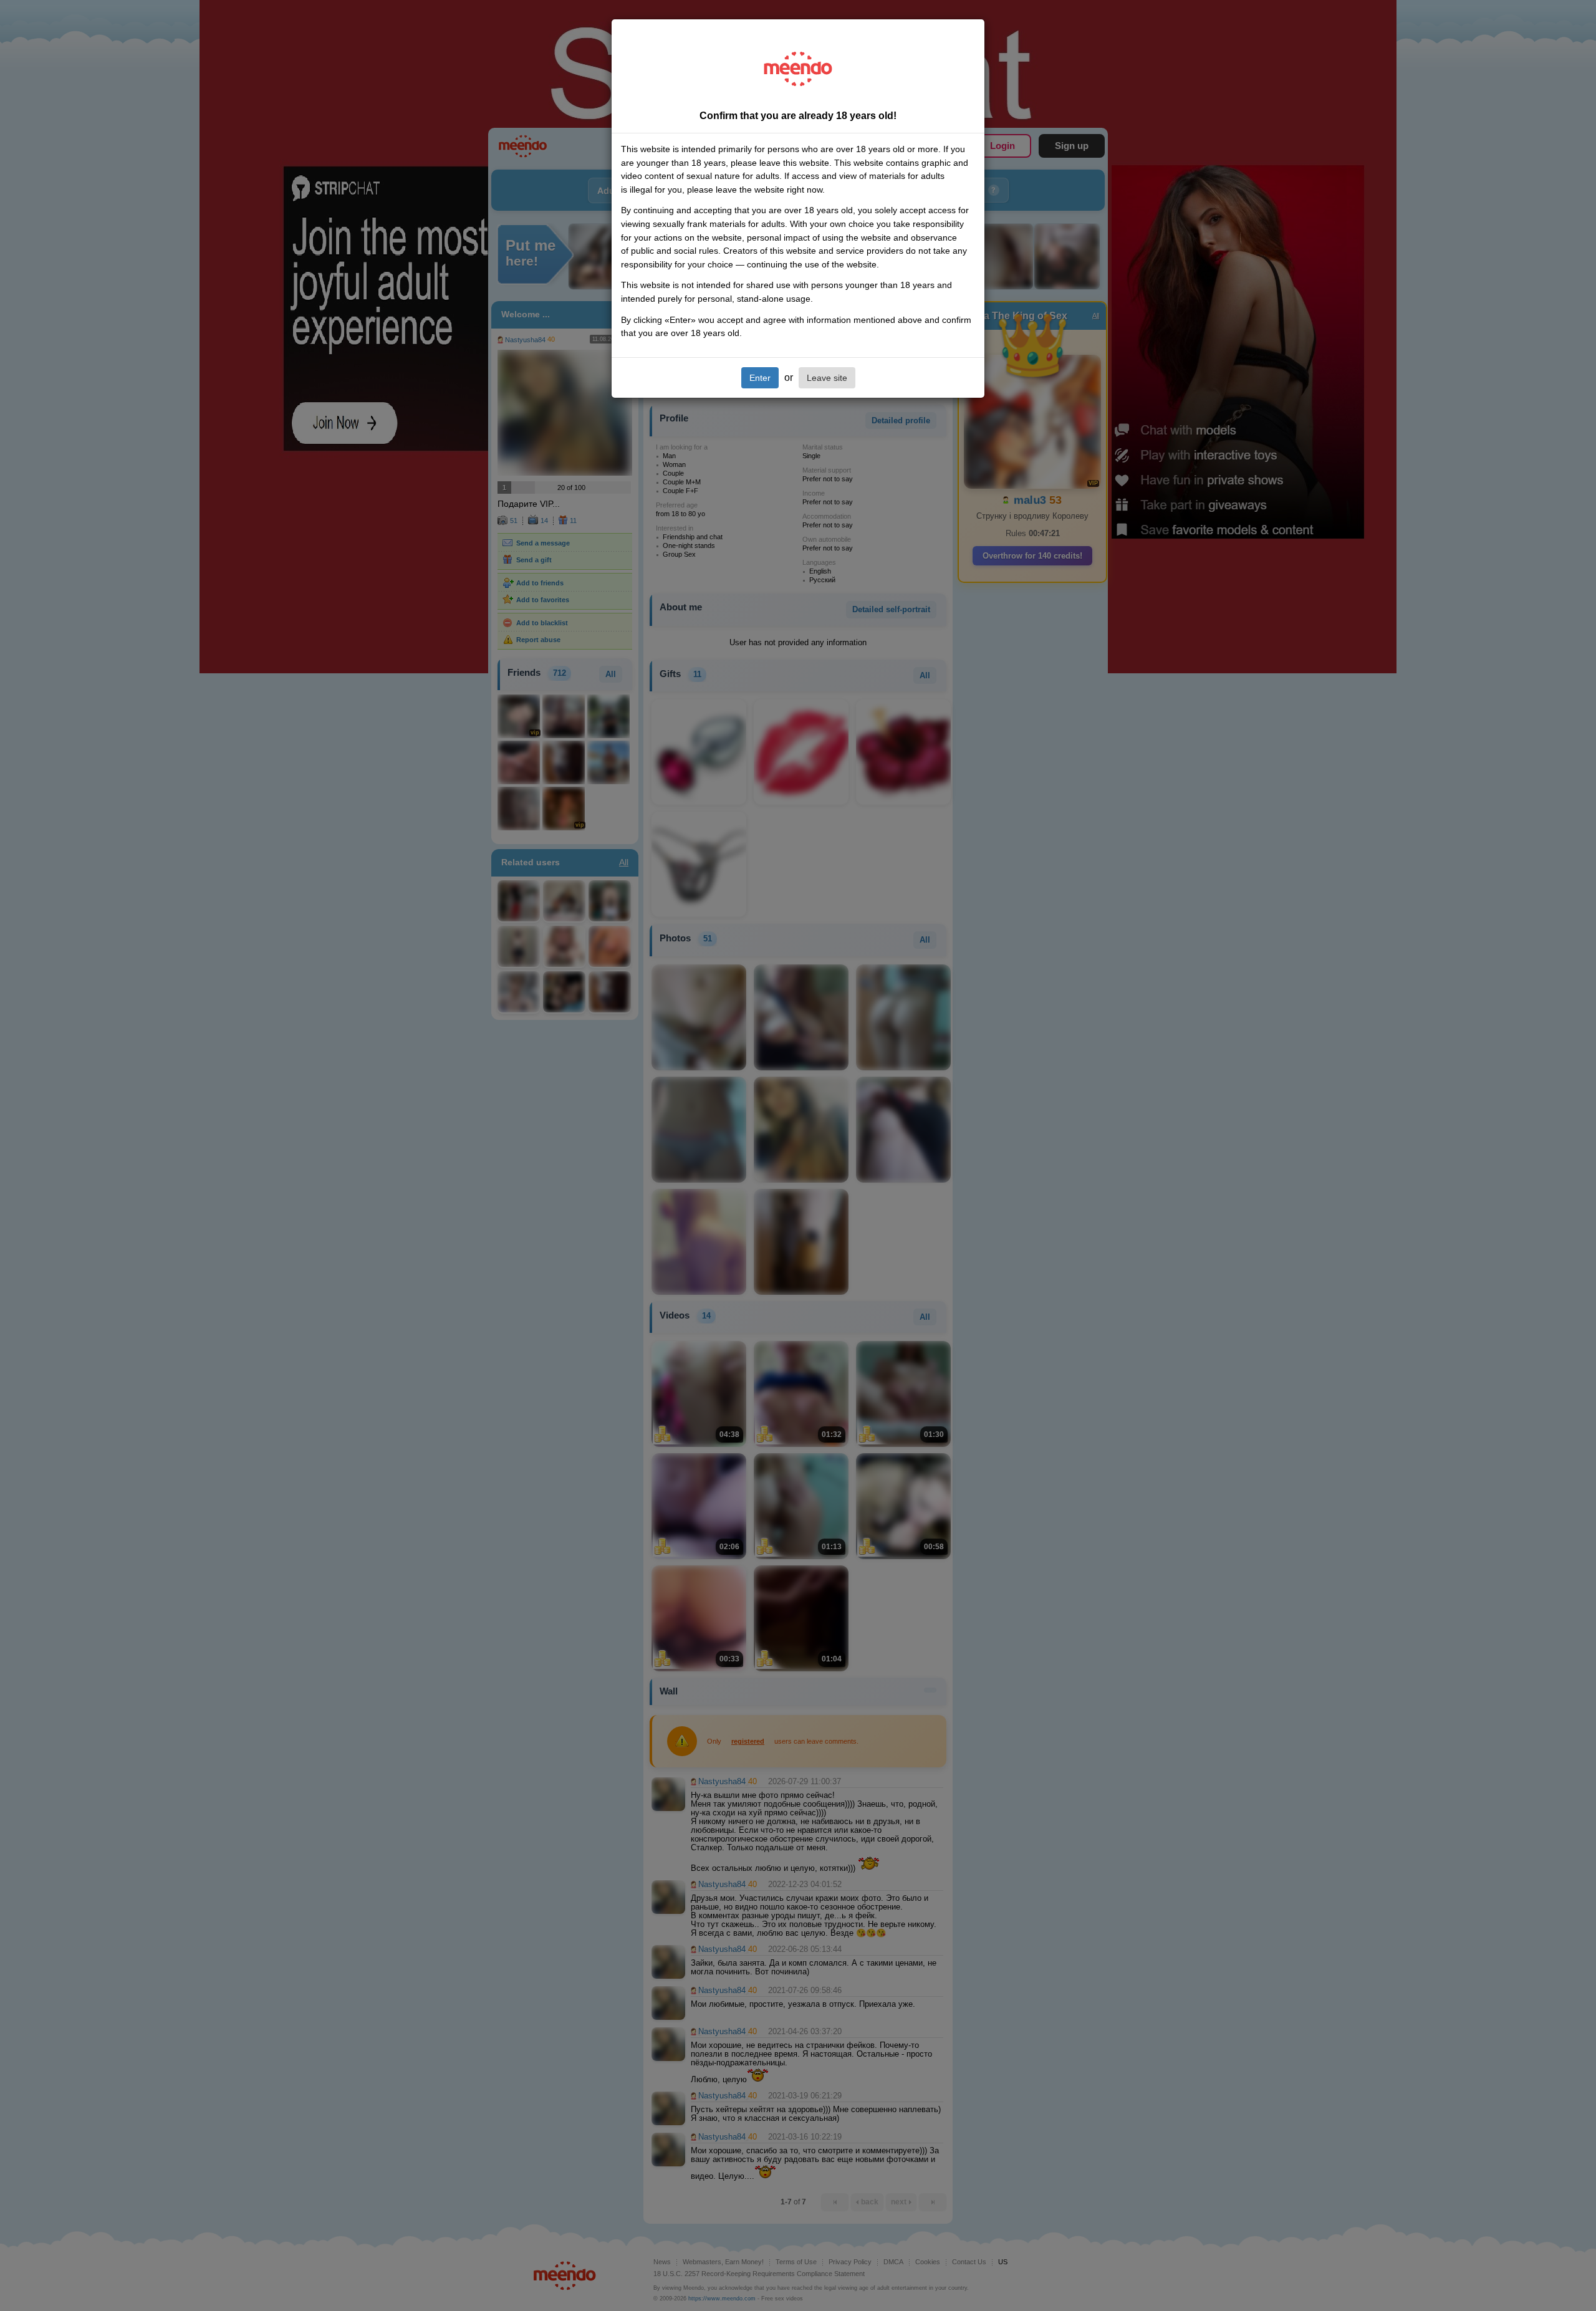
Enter (760, 378)
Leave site (827, 378)
